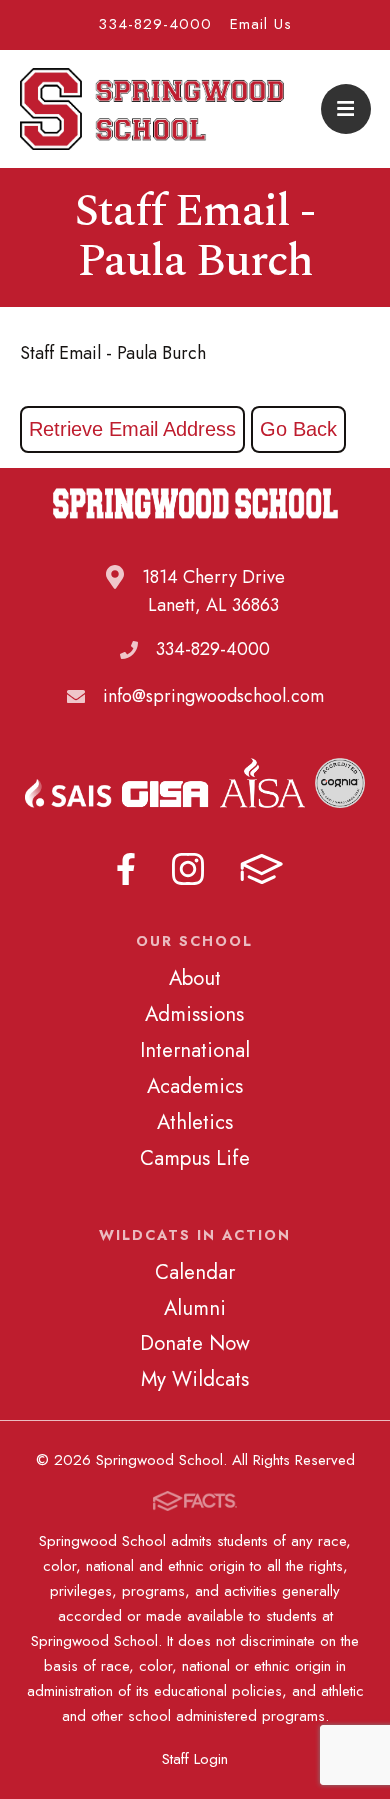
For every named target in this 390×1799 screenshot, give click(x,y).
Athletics (195, 1122)
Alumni (195, 1308)
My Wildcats (195, 1379)
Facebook (126, 869)
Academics (195, 1086)
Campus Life (195, 1158)
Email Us (261, 24)
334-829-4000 (155, 24)
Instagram (188, 869)
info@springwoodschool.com (213, 696)
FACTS (261, 869)
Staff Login (195, 1759)
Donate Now (195, 1343)
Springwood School (152, 109)
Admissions (194, 1014)
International (195, 1050)
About (195, 978)
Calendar (195, 1272)
